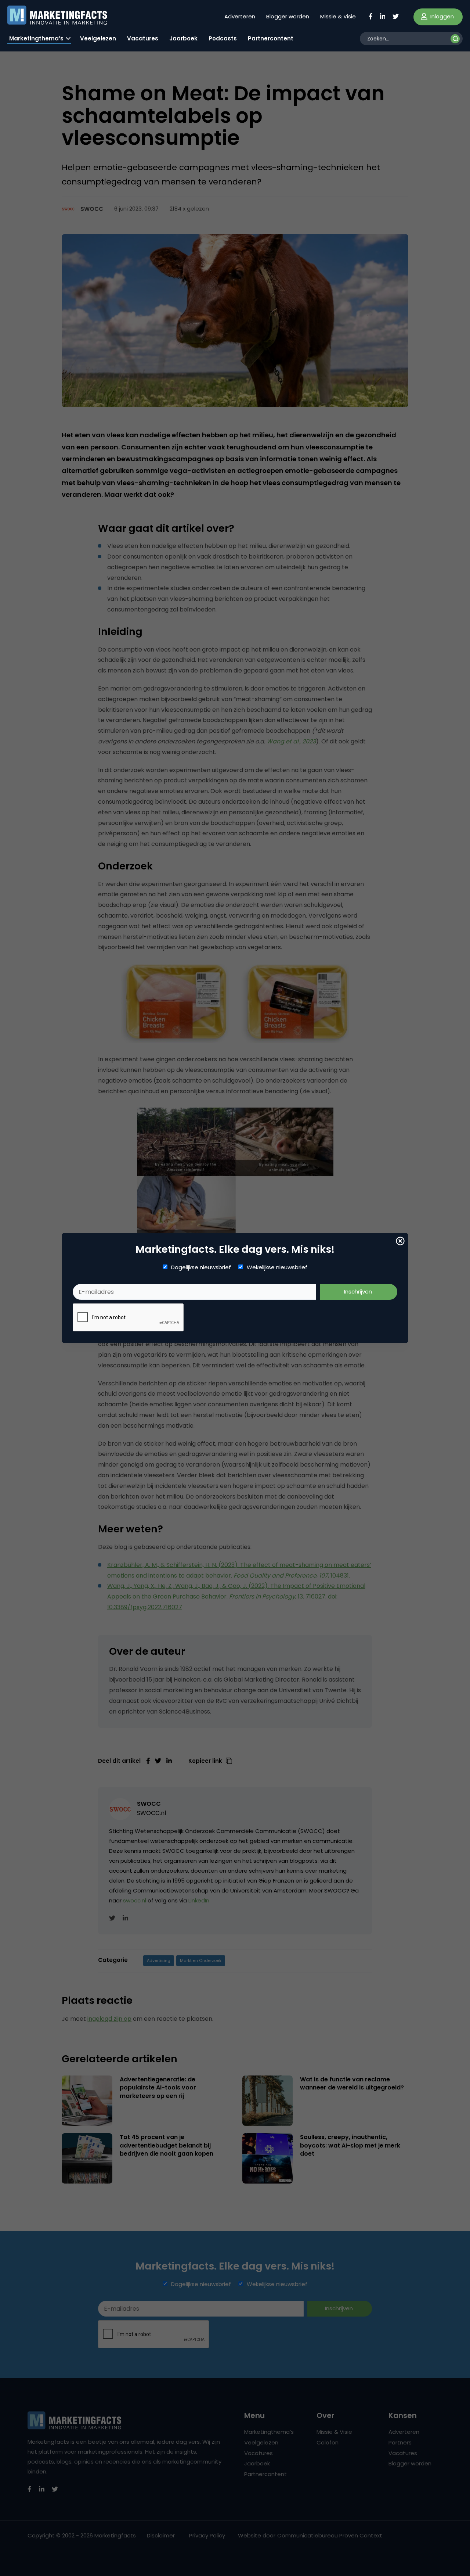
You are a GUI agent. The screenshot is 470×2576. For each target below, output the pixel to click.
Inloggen (441, 16)
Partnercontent (271, 38)
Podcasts (223, 38)
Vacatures (143, 38)
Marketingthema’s (36, 38)
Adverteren (240, 16)
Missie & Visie (338, 16)
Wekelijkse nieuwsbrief (277, 1267)
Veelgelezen (98, 38)
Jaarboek (183, 38)
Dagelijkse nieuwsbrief (201, 1267)
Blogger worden (288, 16)
